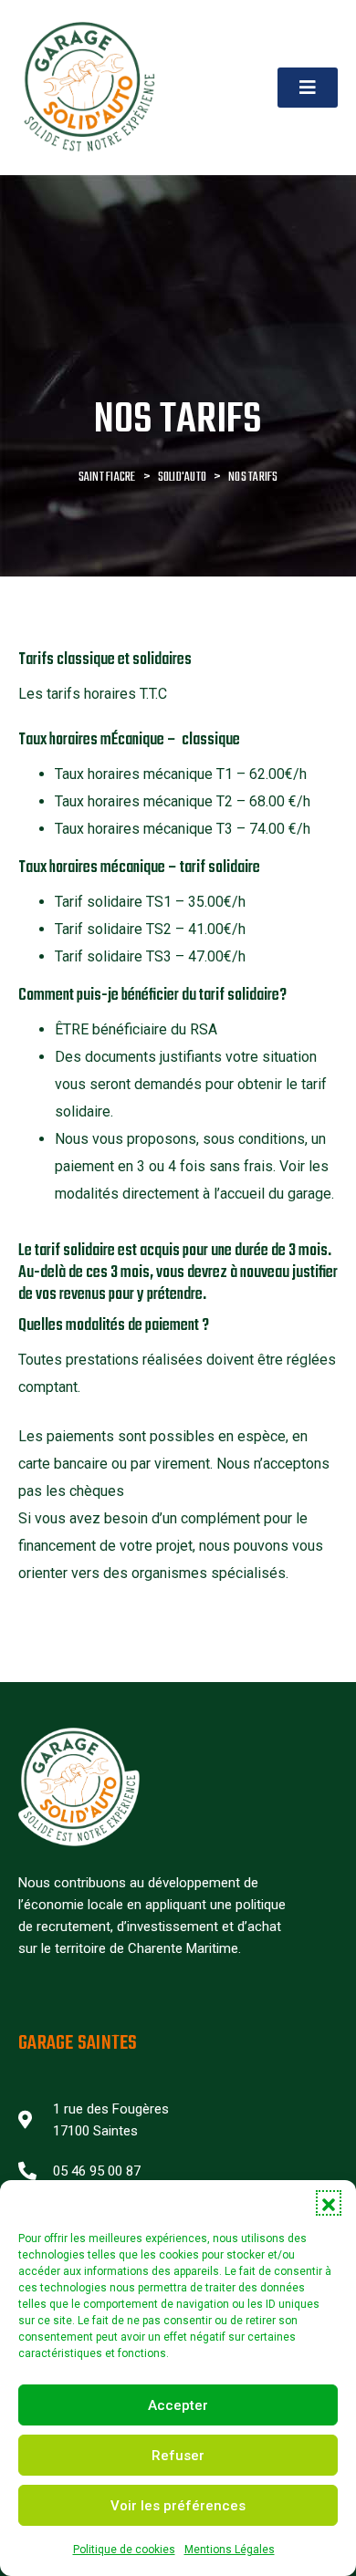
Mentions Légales (230, 2550)
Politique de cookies (124, 2550)
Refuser (178, 2456)
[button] (329, 2203)
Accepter (178, 2405)
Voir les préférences (178, 2506)
